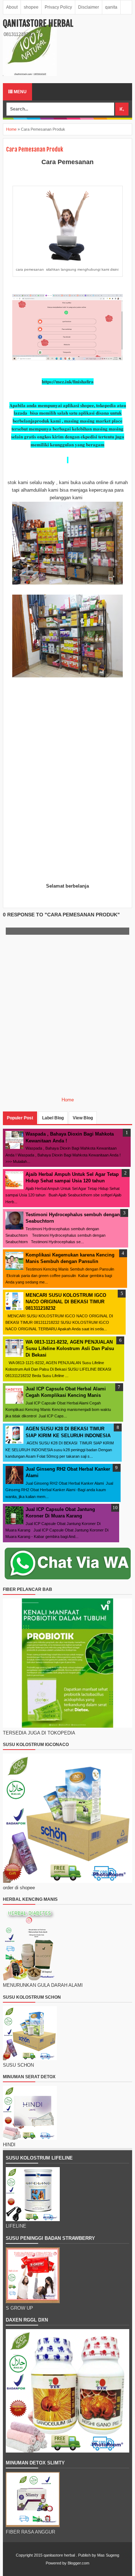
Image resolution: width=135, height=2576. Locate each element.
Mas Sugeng (108, 2555)
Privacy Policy (58, 7)
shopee (31, 7)
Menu (20, 92)
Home (11, 129)
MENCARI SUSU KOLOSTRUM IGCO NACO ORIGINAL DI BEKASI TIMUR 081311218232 (66, 1302)
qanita (111, 7)
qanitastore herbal (38, 23)
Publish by (87, 2555)
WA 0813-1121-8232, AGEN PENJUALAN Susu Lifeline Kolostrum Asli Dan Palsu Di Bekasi (70, 1348)
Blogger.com (78, 2563)
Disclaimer (89, 7)
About (12, 7)
